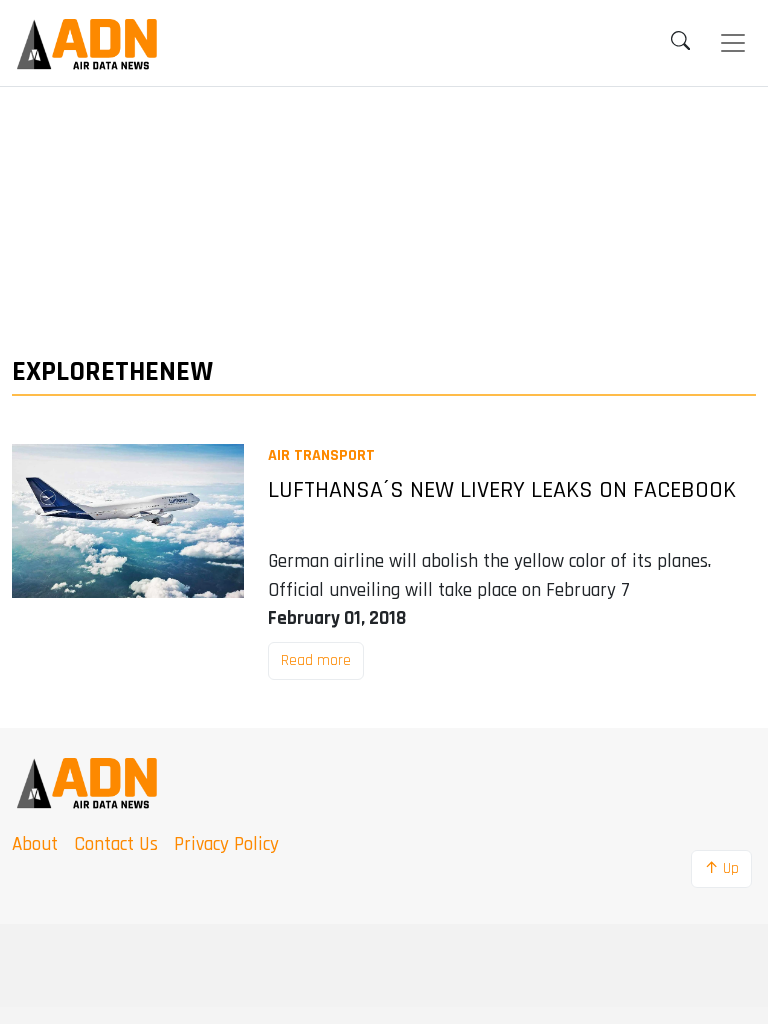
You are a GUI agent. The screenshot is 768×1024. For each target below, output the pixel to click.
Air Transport (321, 455)
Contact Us (116, 844)
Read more (316, 660)
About (35, 844)
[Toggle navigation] (733, 43)
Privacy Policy (226, 844)
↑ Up (721, 868)
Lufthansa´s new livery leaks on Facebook (502, 490)
